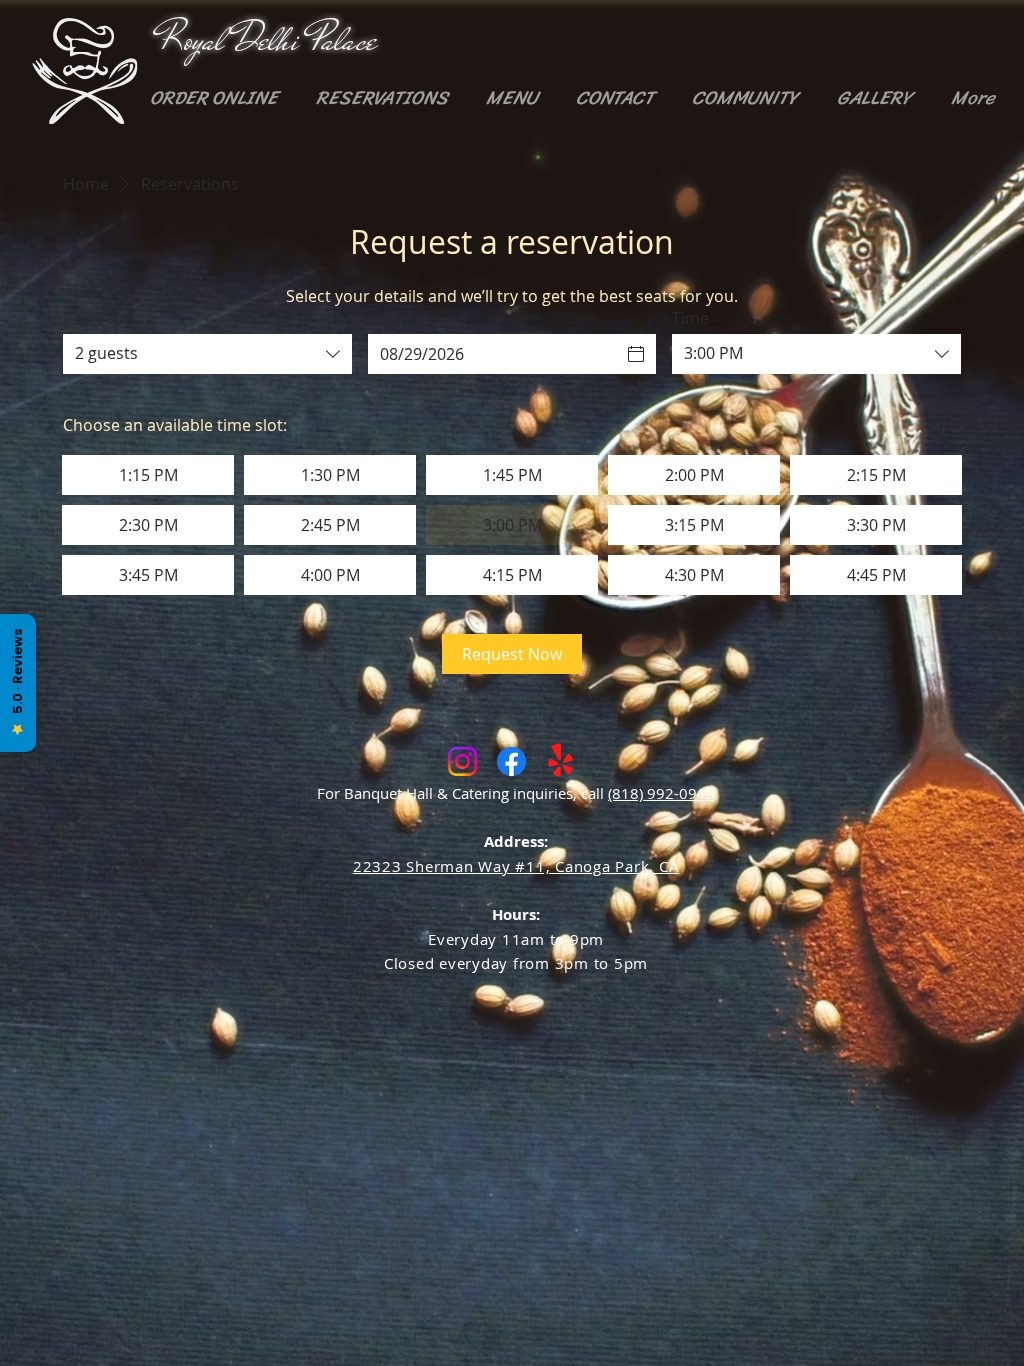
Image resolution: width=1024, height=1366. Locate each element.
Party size (99, 318)
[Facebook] (511, 761)
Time (690, 318)
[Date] (636, 354)
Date (386, 318)
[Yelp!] (560, 761)
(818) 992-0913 (661, 793)
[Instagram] (462, 761)
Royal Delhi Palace (268, 40)
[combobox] (207, 354)
